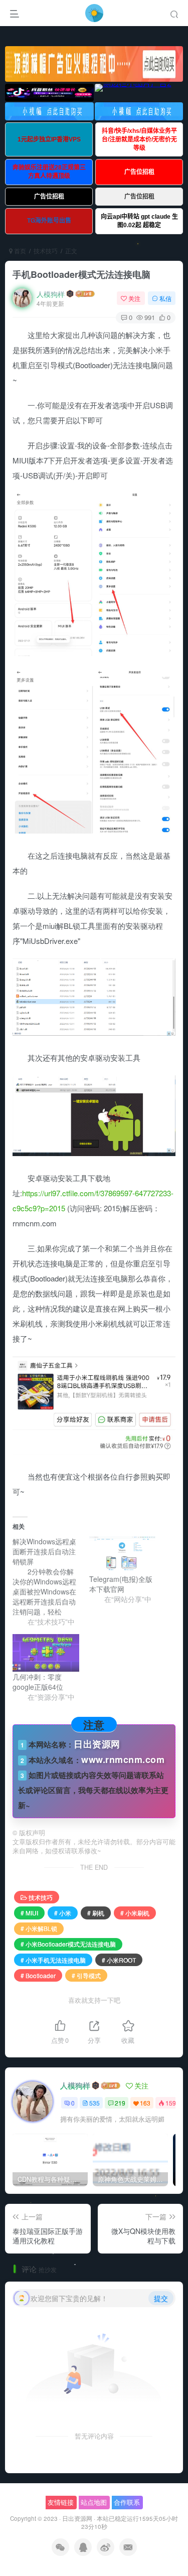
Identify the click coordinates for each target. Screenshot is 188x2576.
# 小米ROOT (119, 1960)
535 (95, 2103)
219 (120, 2103)
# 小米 (63, 1913)
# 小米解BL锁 (39, 1928)
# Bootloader (38, 1975)
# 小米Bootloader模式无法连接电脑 (68, 1944)
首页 (19, 251)
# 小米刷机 (135, 1913)
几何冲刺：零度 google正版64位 (38, 1682)
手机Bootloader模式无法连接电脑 (81, 274)
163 (145, 2103)
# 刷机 (96, 1913)
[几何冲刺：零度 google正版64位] (46, 1653)
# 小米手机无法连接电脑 (53, 1960)
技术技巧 (46, 251)
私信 (165, 298)
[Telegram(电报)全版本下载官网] (123, 1555)
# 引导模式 (86, 1975)
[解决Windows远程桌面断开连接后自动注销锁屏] (51, 1581)
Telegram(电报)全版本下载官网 (121, 1584)
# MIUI (29, 1913)
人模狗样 (51, 294)
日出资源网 (77, 2518)
